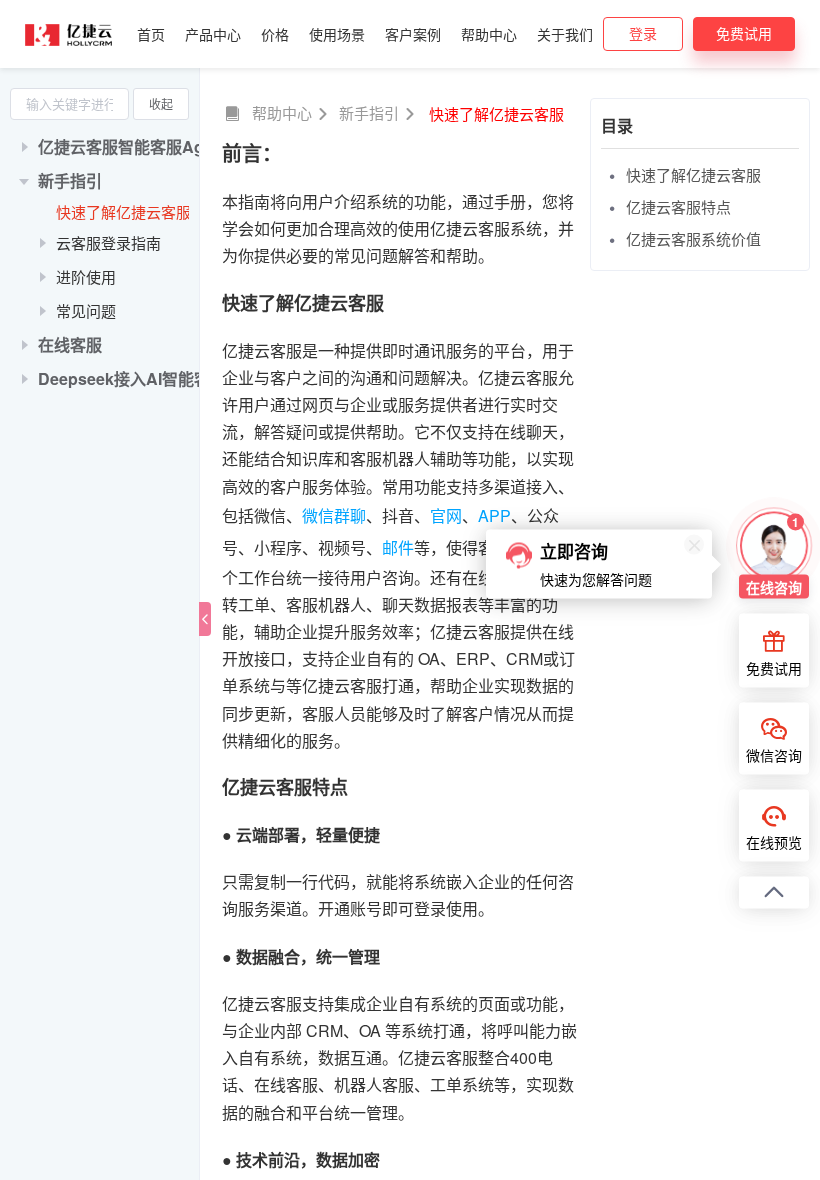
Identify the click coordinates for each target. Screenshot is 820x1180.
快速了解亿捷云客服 (123, 211)
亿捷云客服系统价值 (693, 238)
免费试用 (744, 33)
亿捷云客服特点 (678, 206)
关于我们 (565, 34)
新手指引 (369, 112)
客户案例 (413, 34)
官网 (446, 515)
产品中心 (213, 34)
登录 (643, 33)
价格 (275, 34)
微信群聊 (334, 515)
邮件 (398, 547)
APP (494, 515)
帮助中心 (489, 34)
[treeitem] (99, 147)
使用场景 (337, 34)
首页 (151, 34)
